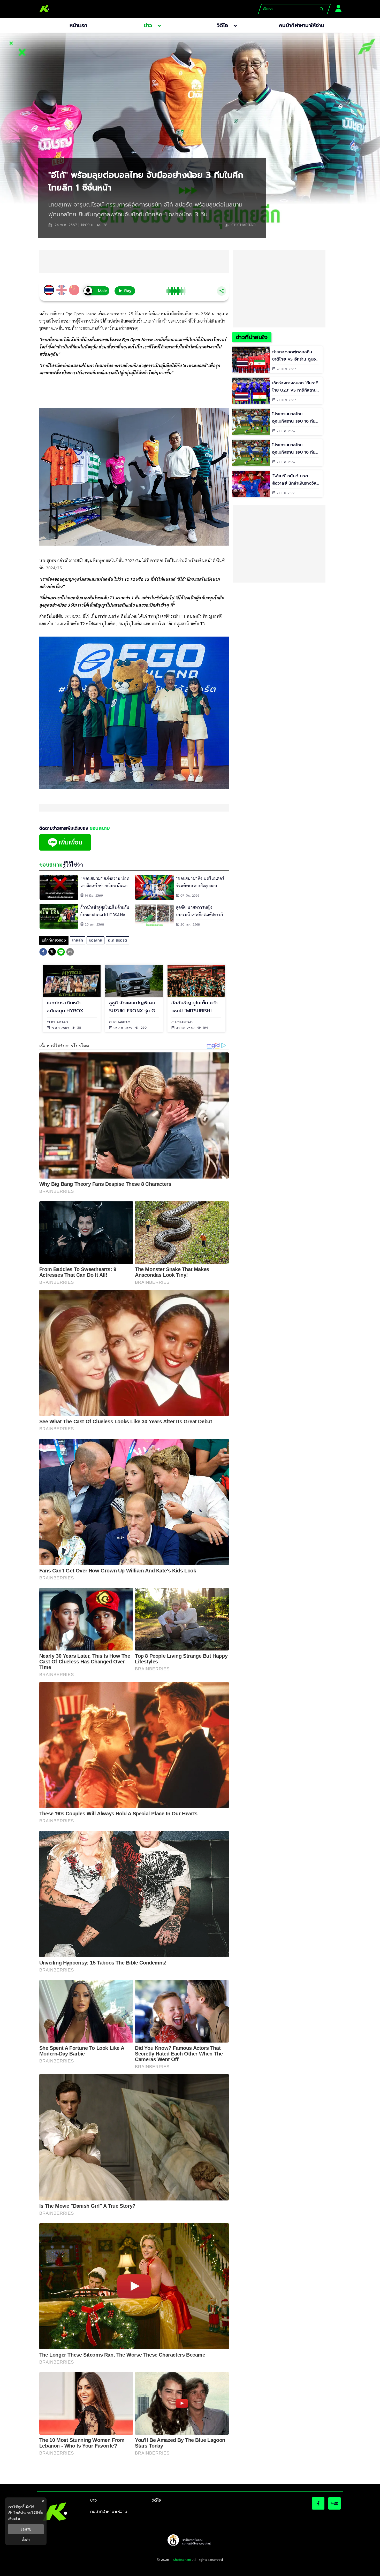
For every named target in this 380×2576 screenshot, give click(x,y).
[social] (318, 2503)
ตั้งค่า (26, 2540)
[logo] (44, 9)
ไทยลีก (78, 940)
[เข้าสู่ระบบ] (337, 8)
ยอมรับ (26, 2529)
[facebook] (43, 953)
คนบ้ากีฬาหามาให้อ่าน (109, 2512)
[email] (70, 953)
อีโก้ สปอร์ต (117, 940)
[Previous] (35, 998)
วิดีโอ (156, 2500)
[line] (61, 953)
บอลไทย (96, 940)
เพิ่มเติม (14, 2519)
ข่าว (94, 2500)
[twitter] (52, 952)
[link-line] (65, 849)
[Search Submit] (322, 9)
